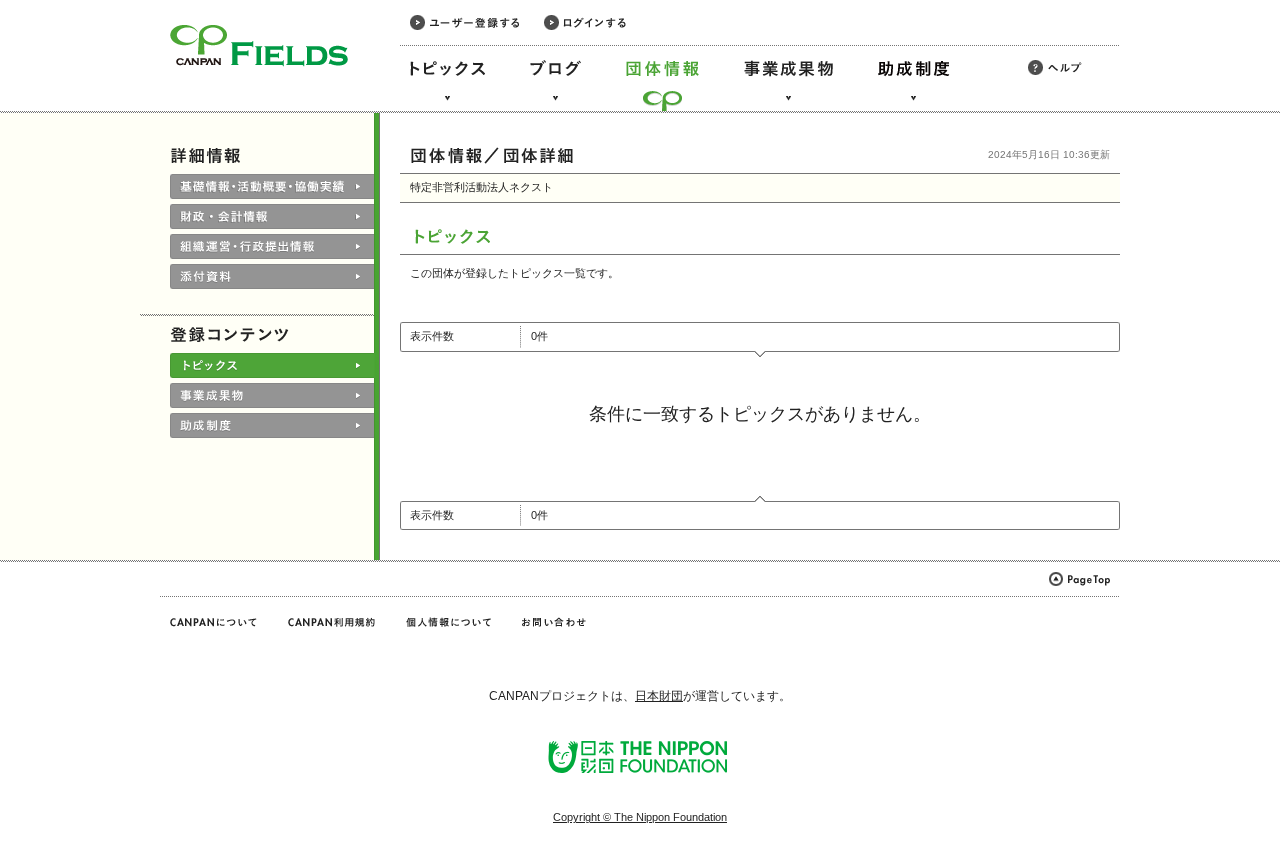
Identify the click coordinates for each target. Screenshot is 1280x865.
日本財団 (659, 696)
